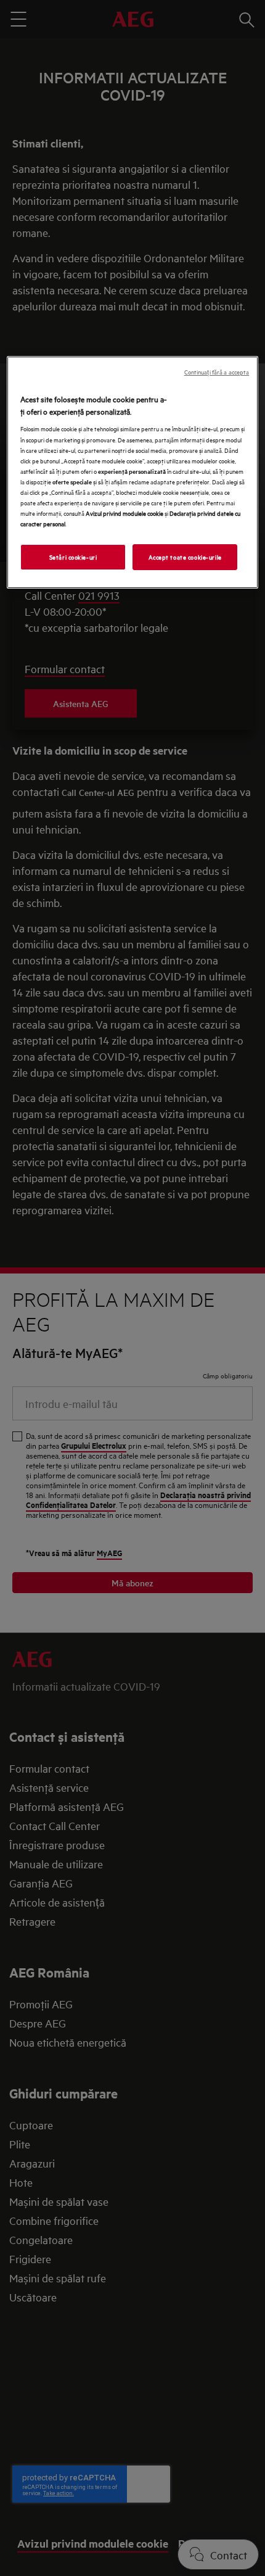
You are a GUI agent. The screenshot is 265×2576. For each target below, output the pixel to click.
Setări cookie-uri (73, 557)
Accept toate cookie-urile (185, 557)
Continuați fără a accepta (217, 372)
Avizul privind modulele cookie (124, 513)
